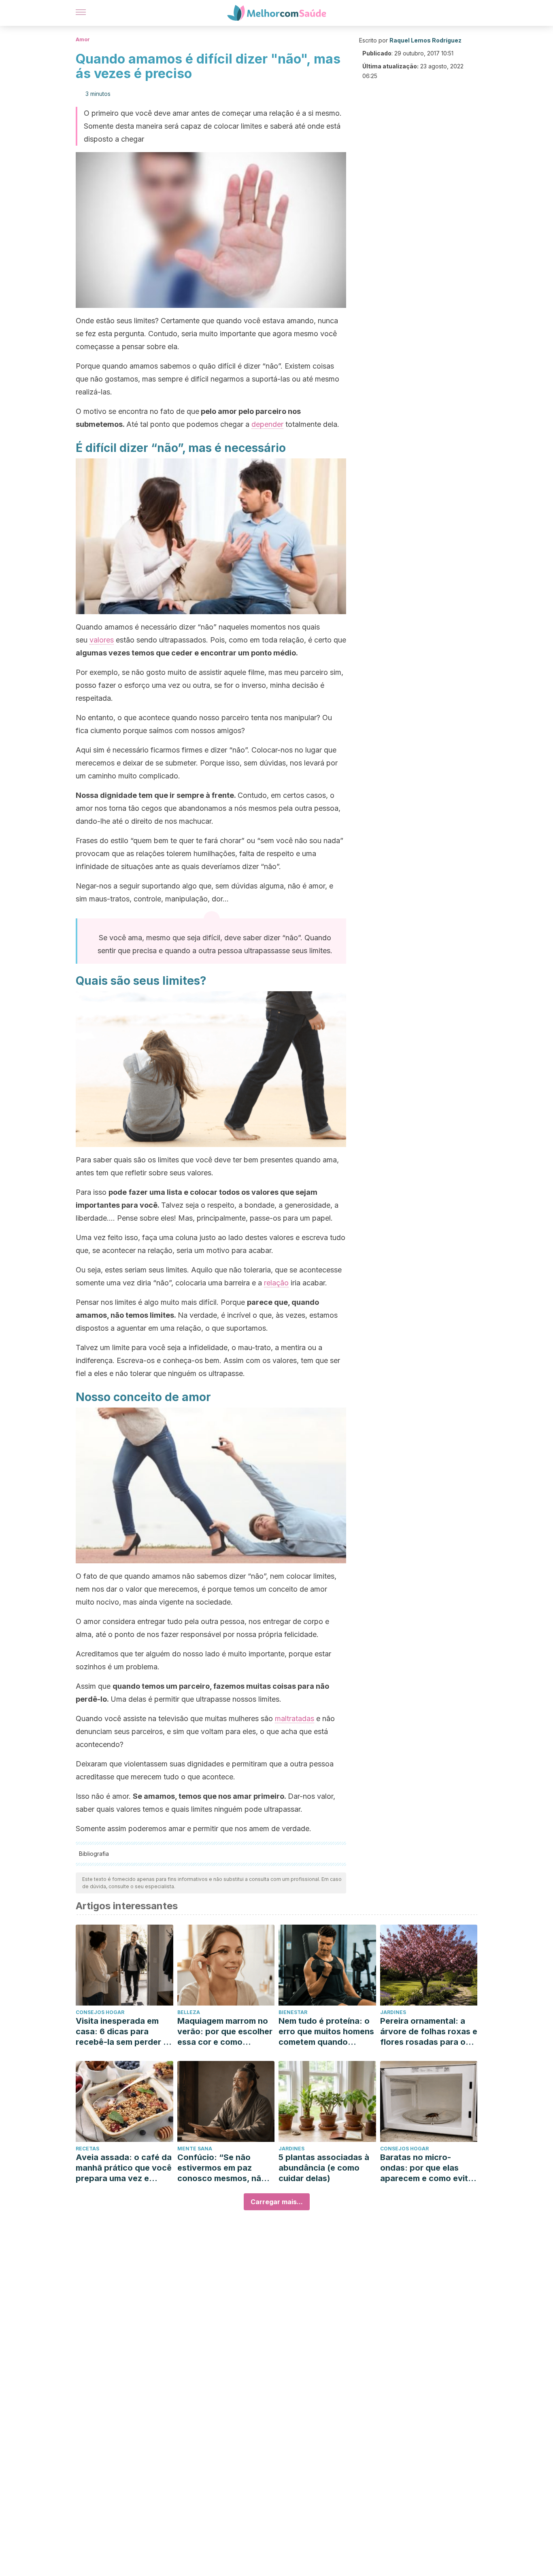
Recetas (87, 2149)
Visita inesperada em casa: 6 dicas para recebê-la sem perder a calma (122, 2032)
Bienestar (293, 2012)
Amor (83, 39)
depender (267, 424)
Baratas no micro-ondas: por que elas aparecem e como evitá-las (428, 2168)
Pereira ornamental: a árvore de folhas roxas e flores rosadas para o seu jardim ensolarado (429, 2032)
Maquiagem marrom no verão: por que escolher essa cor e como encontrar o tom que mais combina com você (225, 2032)
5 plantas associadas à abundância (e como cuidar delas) (324, 2168)
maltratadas (295, 1718)
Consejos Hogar (100, 2012)
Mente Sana (195, 2149)
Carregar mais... (277, 2202)
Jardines (393, 2012)
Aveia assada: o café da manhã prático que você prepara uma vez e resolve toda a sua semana (124, 2168)
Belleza (189, 2012)
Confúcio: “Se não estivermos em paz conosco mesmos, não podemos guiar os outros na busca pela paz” (222, 2168)
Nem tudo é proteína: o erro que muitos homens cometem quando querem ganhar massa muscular (326, 2032)
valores (102, 640)
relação (276, 1283)
